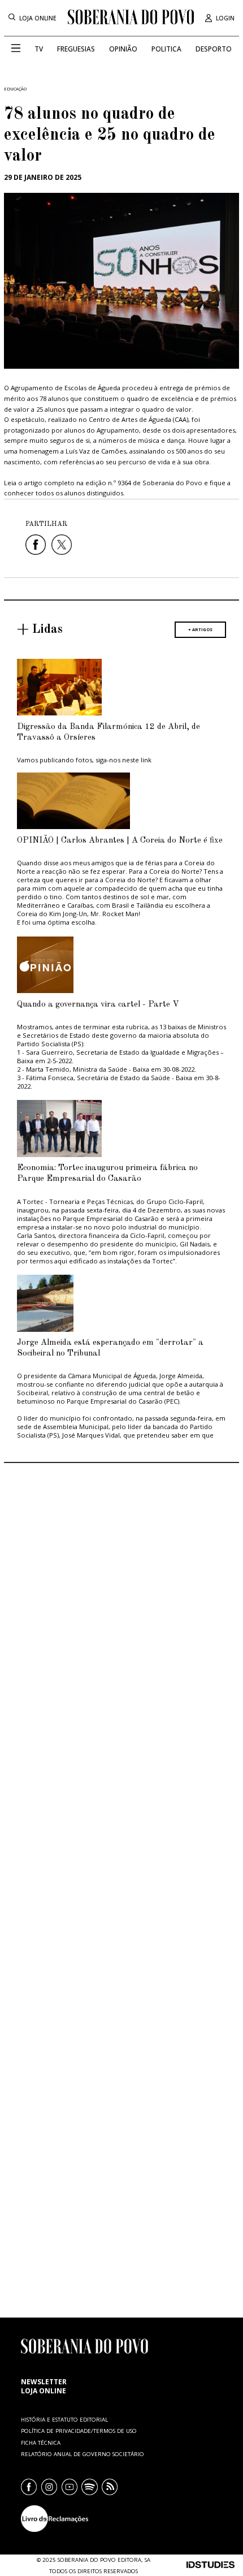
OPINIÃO (123, 49)
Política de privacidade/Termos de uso (79, 2431)
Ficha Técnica (41, 2443)
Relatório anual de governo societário (83, 2454)
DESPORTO (214, 49)
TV (39, 49)
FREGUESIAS (76, 49)
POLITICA (166, 49)
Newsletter (44, 2381)
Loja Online (38, 18)
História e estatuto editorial (64, 2420)
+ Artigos (200, 629)
